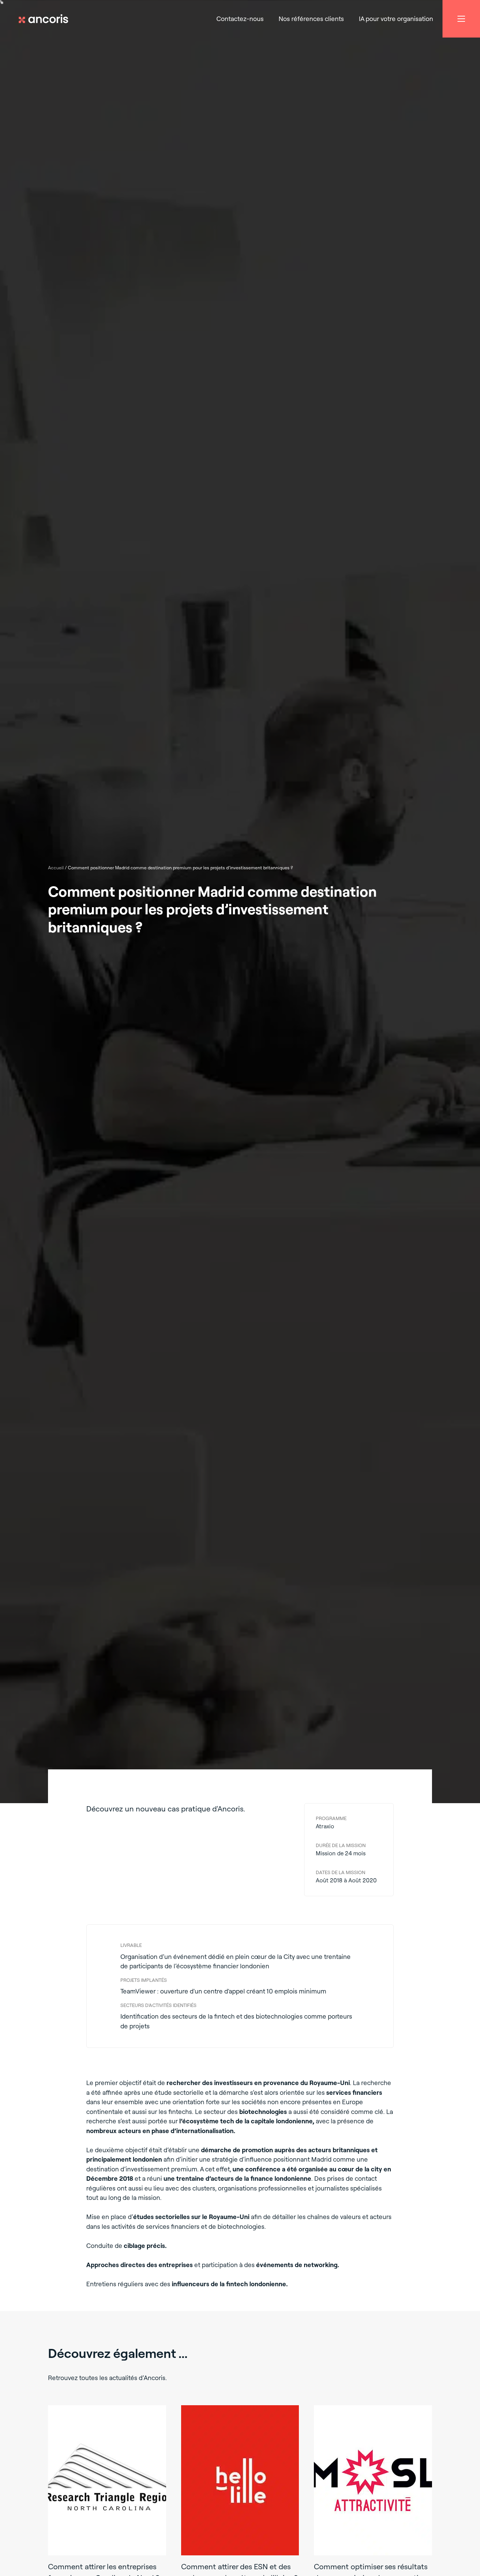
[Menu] (461, 19)
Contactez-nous (240, 19)
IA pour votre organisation (396, 19)
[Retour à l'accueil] (47, 19)
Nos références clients (311, 19)
